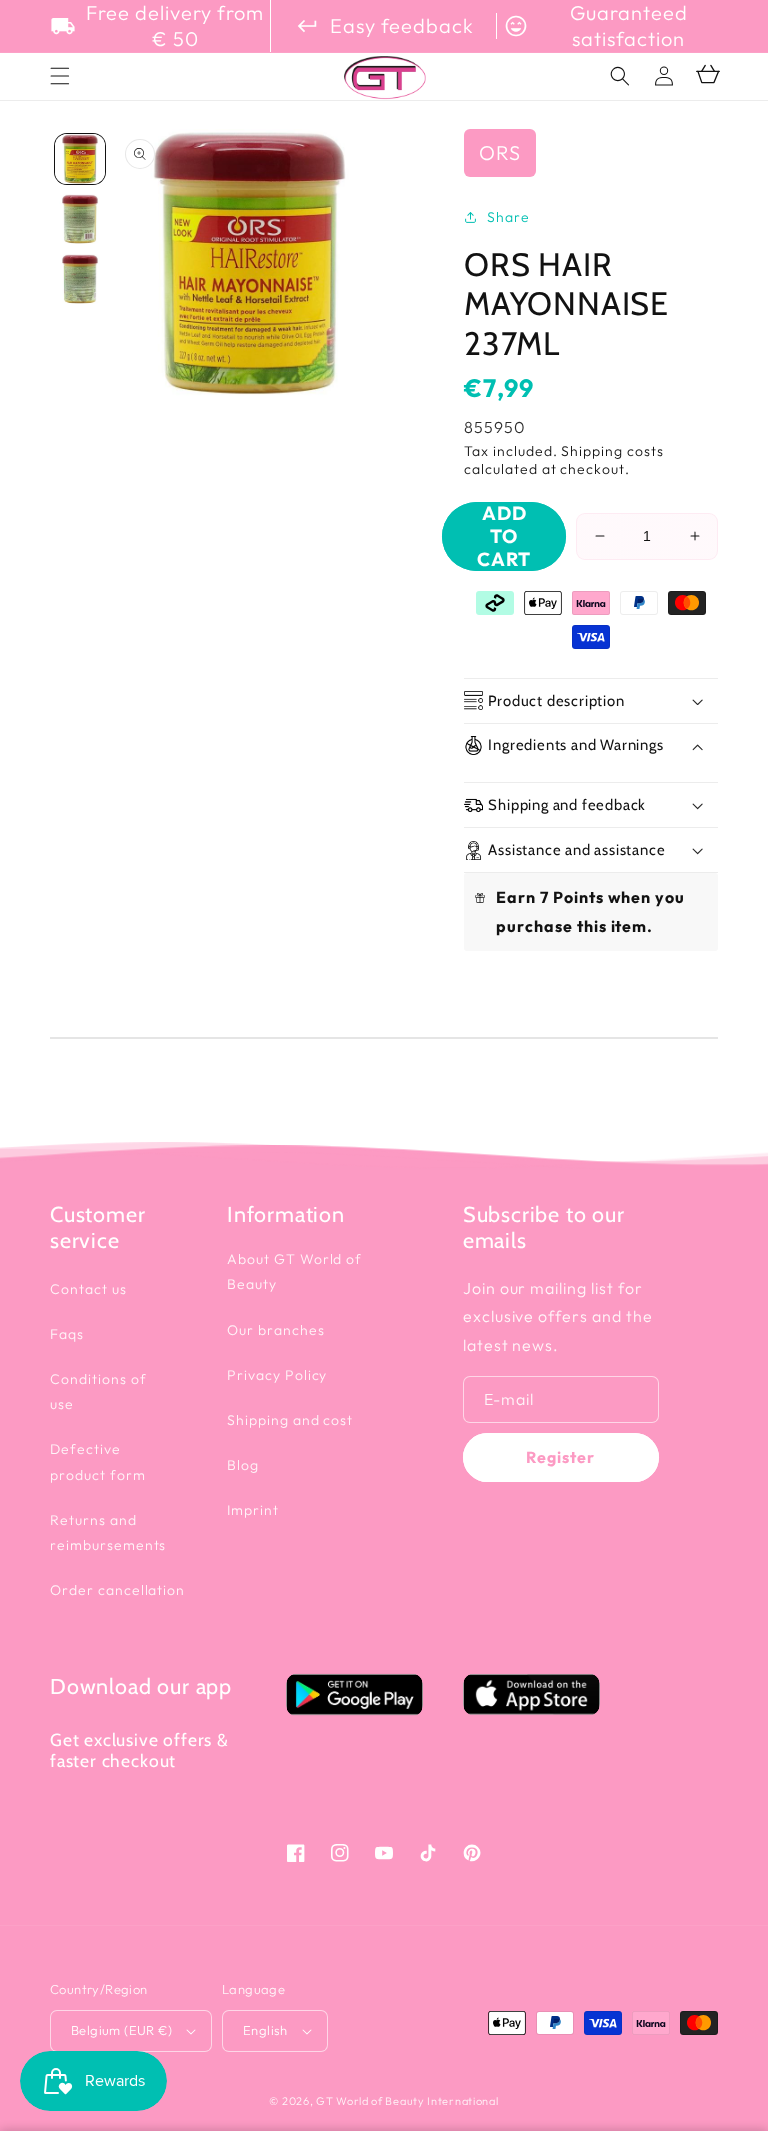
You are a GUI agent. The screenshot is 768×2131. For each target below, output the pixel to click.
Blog (243, 1465)
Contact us (88, 1289)
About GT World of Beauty (294, 1271)
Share (508, 217)
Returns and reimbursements (108, 1532)
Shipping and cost (290, 1420)
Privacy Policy (277, 1375)
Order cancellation (117, 1590)
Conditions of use (98, 1391)
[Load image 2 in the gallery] (80, 219)
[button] (620, 76)
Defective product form (98, 1461)
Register (560, 1457)
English (265, 2030)
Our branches (276, 1330)
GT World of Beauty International (407, 2101)
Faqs (67, 1334)
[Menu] (60, 76)
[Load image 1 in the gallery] (80, 159)
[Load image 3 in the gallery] (80, 279)
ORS (500, 152)
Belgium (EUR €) (121, 2030)
